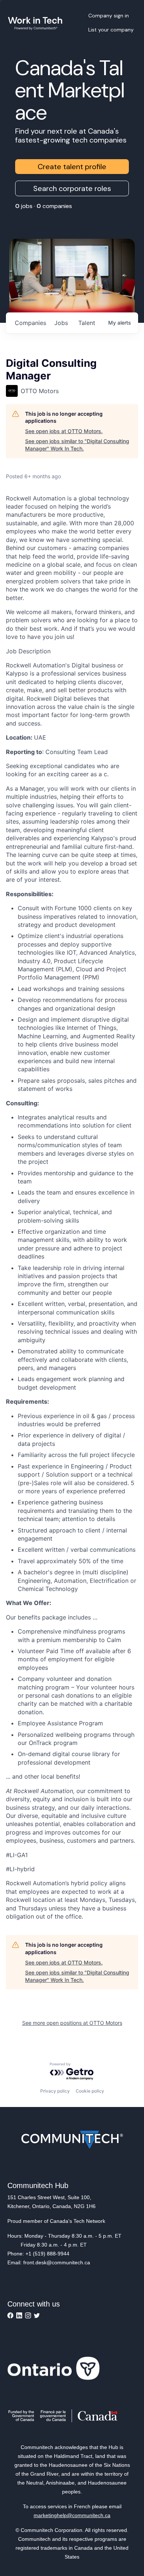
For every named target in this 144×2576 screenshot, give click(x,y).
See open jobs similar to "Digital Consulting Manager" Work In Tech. (77, 445)
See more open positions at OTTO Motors (72, 2023)
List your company (111, 30)
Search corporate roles (72, 188)
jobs (61, 323)
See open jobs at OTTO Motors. (64, 431)
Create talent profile (72, 167)
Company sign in (109, 16)
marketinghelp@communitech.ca (72, 2515)
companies (30, 323)
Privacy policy (55, 2091)
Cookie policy (90, 2091)
